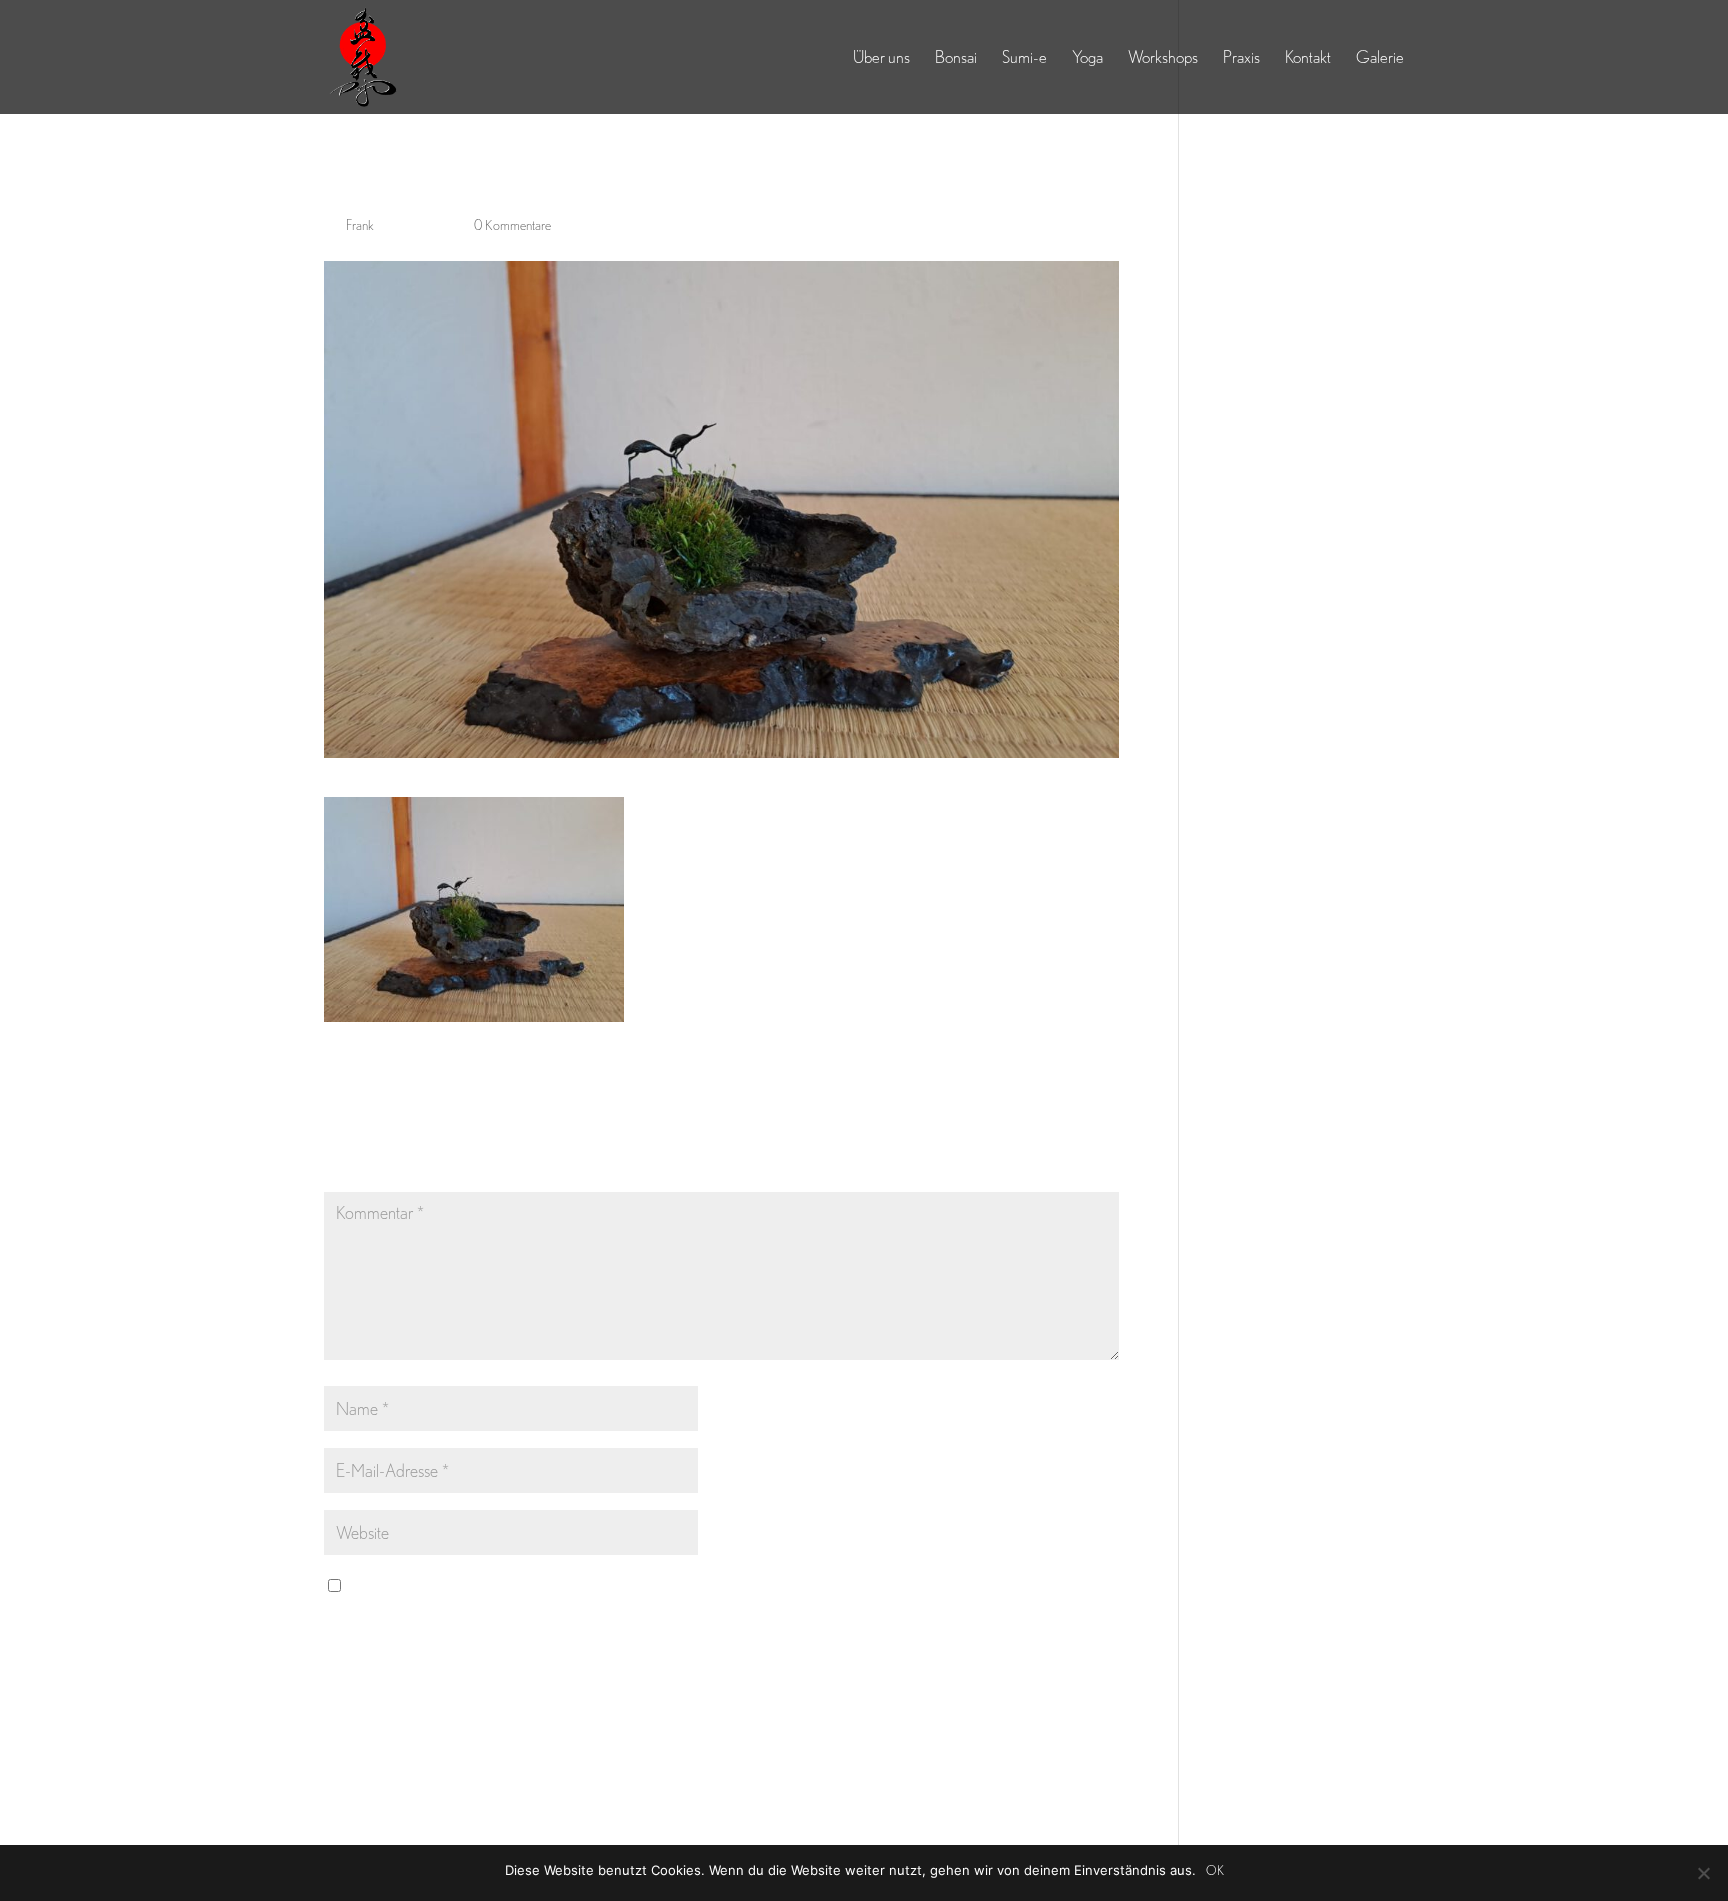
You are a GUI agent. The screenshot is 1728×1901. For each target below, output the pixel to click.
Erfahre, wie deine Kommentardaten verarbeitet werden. (849, 1748)
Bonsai (956, 58)
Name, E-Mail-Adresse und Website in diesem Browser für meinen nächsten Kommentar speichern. (653, 1585)
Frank (360, 225)
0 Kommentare (512, 225)
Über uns (881, 58)
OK (1215, 1870)
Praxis (1241, 58)
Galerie (1380, 58)
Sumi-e (1024, 58)
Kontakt (1308, 58)
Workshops (1163, 58)
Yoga (1087, 58)
